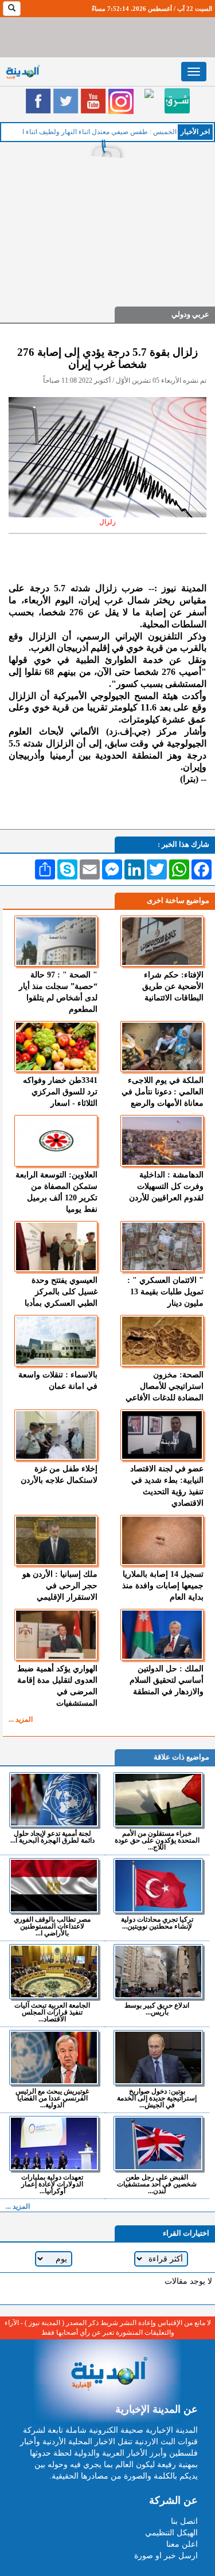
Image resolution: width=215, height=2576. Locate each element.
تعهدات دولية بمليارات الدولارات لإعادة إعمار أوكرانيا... (52, 2184)
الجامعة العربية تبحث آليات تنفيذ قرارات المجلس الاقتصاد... (52, 2012)
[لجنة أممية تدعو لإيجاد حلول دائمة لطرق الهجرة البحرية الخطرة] (54, 1800)
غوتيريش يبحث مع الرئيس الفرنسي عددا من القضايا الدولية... (52, 2098)
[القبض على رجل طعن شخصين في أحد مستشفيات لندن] (159, 2143)
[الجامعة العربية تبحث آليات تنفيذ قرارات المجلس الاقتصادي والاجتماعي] (54, 1972)
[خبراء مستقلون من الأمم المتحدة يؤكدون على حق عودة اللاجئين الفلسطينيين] (159, 1800)
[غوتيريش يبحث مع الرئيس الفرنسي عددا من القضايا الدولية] (54, 2057)
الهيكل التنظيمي (171, 2533)
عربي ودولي (190, 314)
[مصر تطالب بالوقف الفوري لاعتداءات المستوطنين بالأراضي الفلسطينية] (54, 1886)
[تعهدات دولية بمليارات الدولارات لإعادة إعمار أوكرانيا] (54, 2143)
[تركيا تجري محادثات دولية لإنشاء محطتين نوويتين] (159, 1886)
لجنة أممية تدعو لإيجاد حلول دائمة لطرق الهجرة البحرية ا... (52, 1837)
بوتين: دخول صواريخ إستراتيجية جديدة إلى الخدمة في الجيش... (157, 2098)
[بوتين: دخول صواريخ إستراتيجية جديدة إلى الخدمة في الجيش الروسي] (159, 2057)
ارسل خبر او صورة (166, 2556)
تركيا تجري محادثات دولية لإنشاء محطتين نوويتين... (157, 1923)
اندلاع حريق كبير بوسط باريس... (157, 2008)
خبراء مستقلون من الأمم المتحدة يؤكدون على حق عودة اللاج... (157, 1840)
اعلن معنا (182, 2544)
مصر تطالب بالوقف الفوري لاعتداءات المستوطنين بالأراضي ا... (52, 1926)
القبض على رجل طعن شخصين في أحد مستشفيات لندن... (157, 2184)
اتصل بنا (184, 2521)
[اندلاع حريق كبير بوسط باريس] (159, 1972)
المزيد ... (21, 1719)
